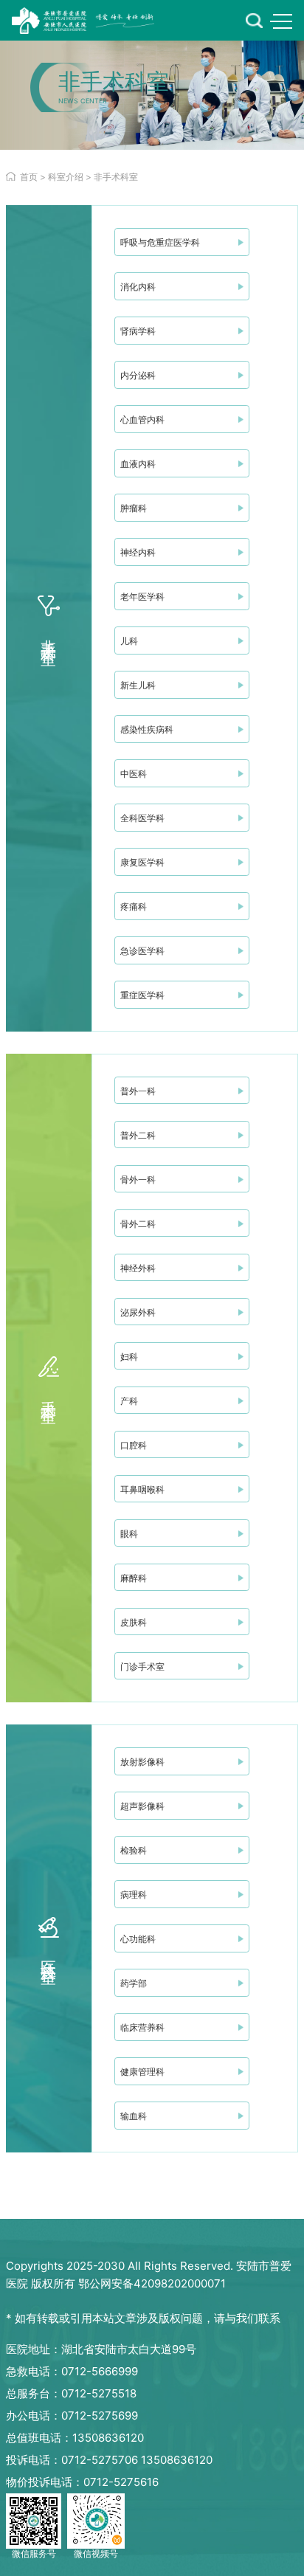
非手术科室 (116, 177)
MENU (281, 21)
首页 (29, 177)
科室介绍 (66, 177)
